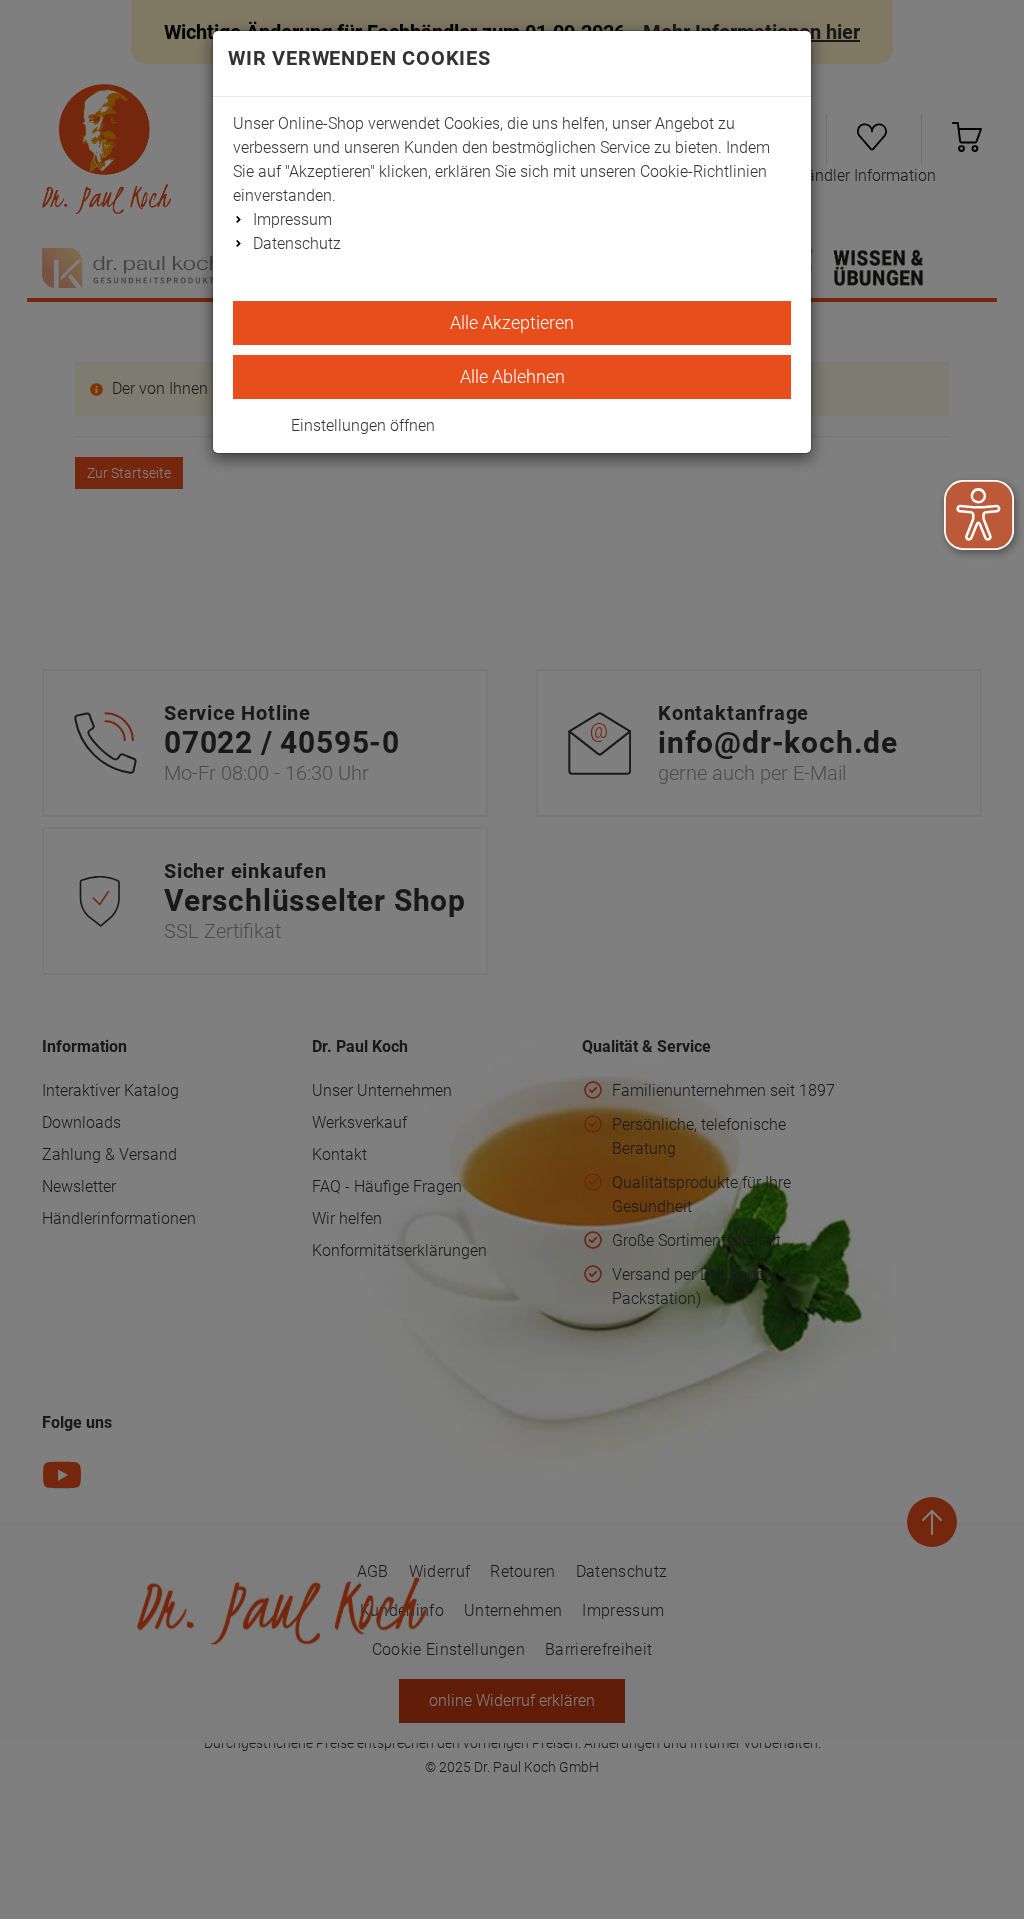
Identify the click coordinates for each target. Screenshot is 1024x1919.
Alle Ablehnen (512, 376)
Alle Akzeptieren (512, 322)
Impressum (292, 219)
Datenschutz (297, 243)
